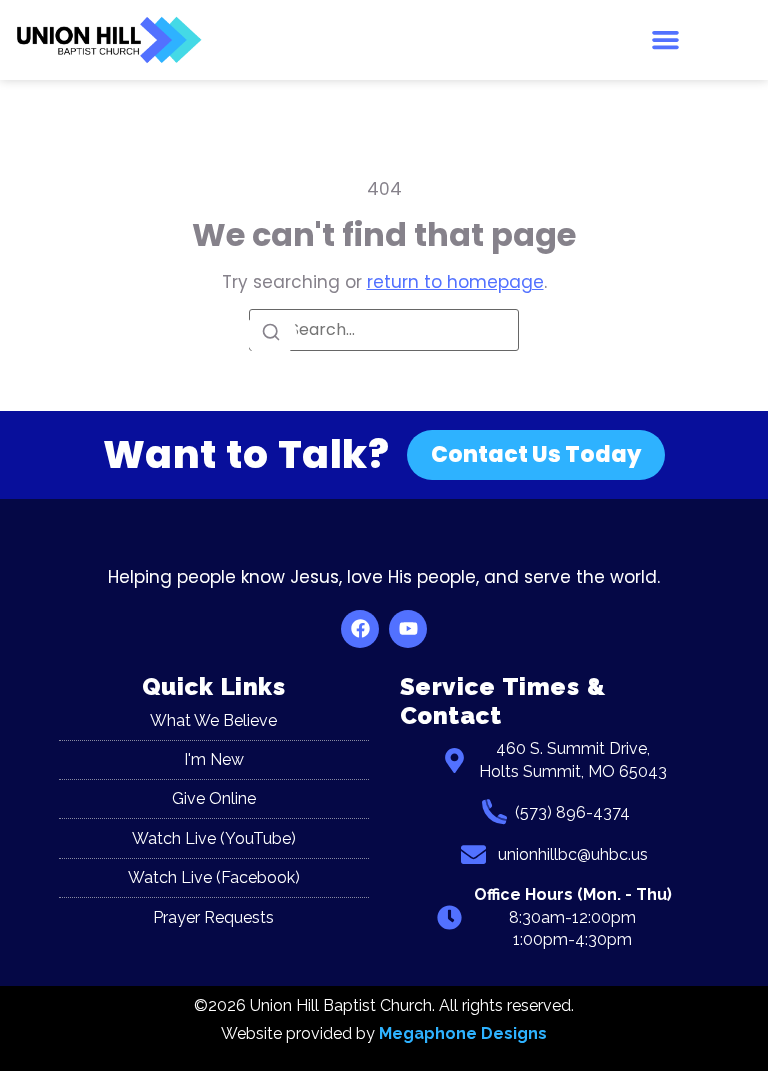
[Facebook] (360, 629)
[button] (666, 40)
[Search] (271, 333)
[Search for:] (384, 330)
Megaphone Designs (463, 1033)
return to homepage (455, 282)
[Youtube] (408, 629)
